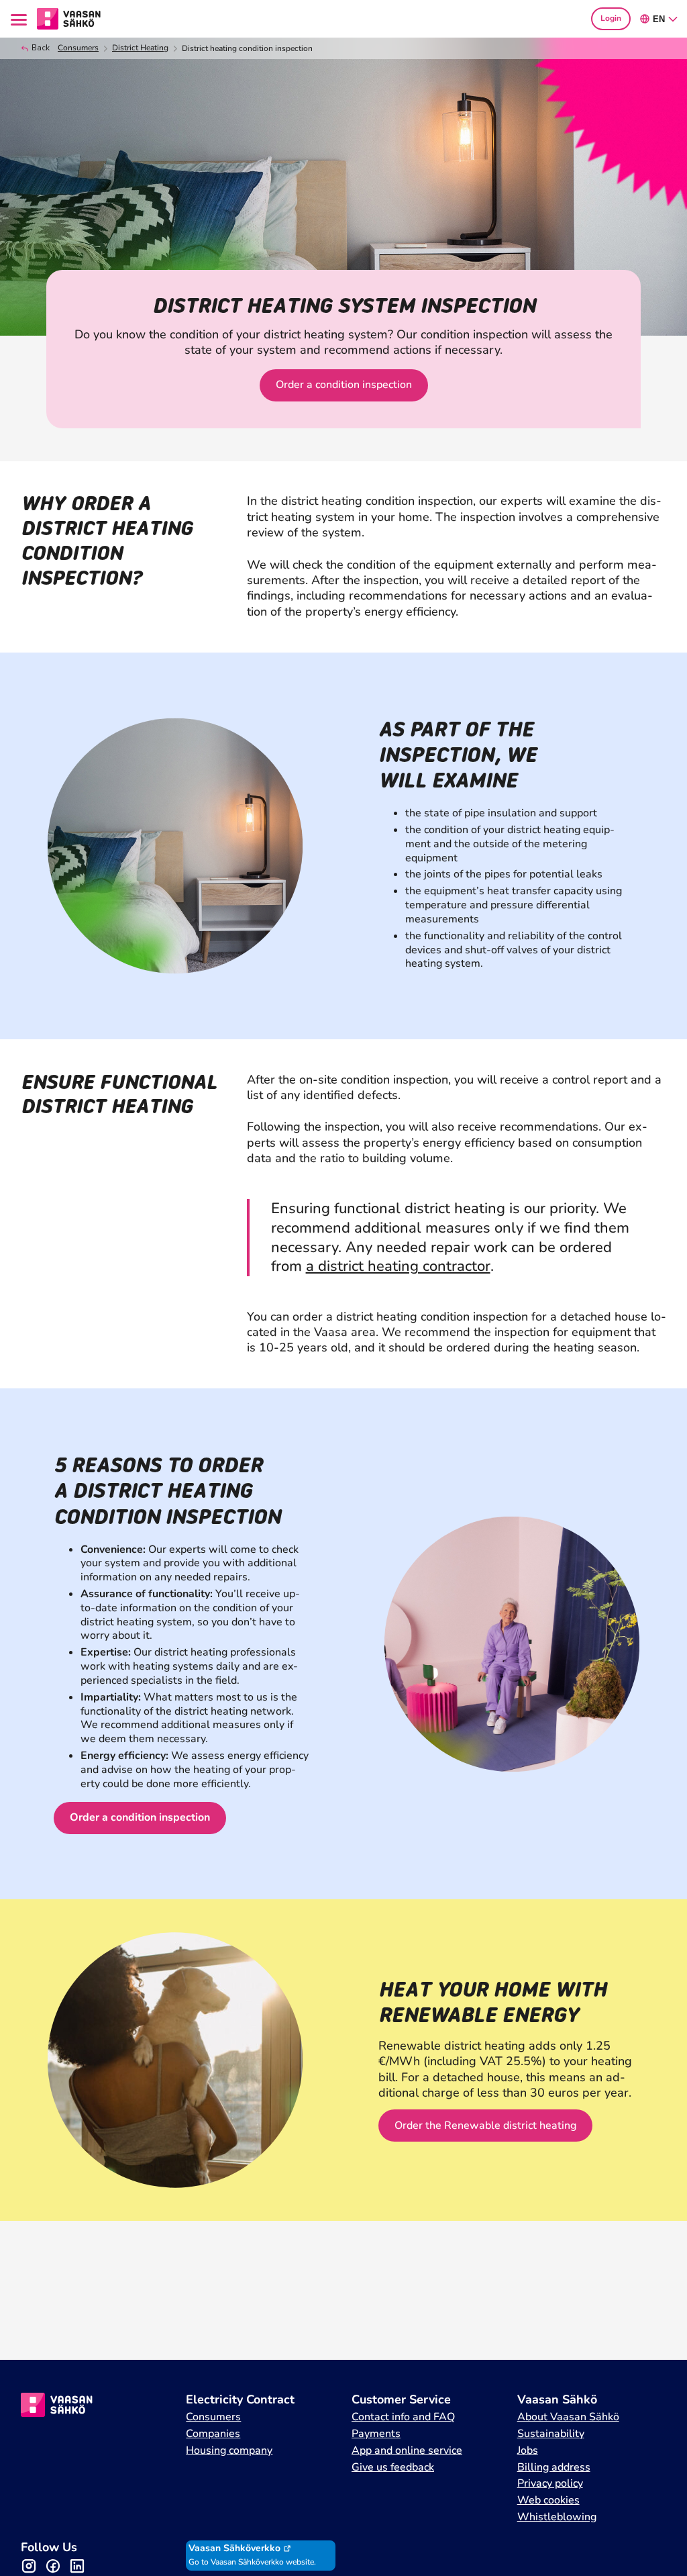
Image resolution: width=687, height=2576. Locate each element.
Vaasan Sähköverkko (234, 2548)
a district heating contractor (398, 1266)
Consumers (78, 48)
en (659, 19)
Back (41, 48)
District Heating (140, 48)
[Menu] (21, 19)
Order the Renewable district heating (485, 2126)
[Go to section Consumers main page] (69, 17)
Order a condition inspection (344, 385)
